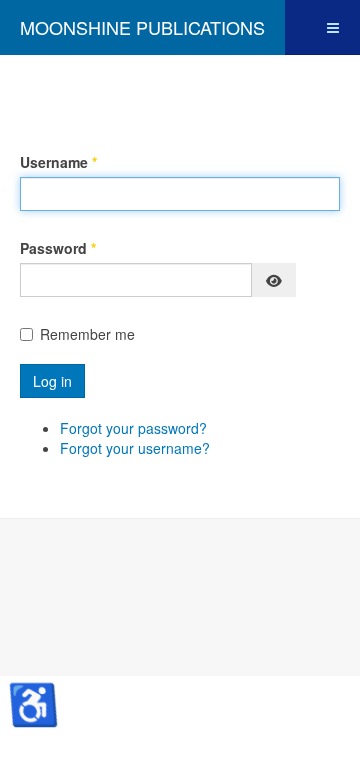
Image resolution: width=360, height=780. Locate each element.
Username (58, 162)
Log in (52, 381)
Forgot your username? (135, 448)
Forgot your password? (133, 428)
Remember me (87, 334)
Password (58, 248)
